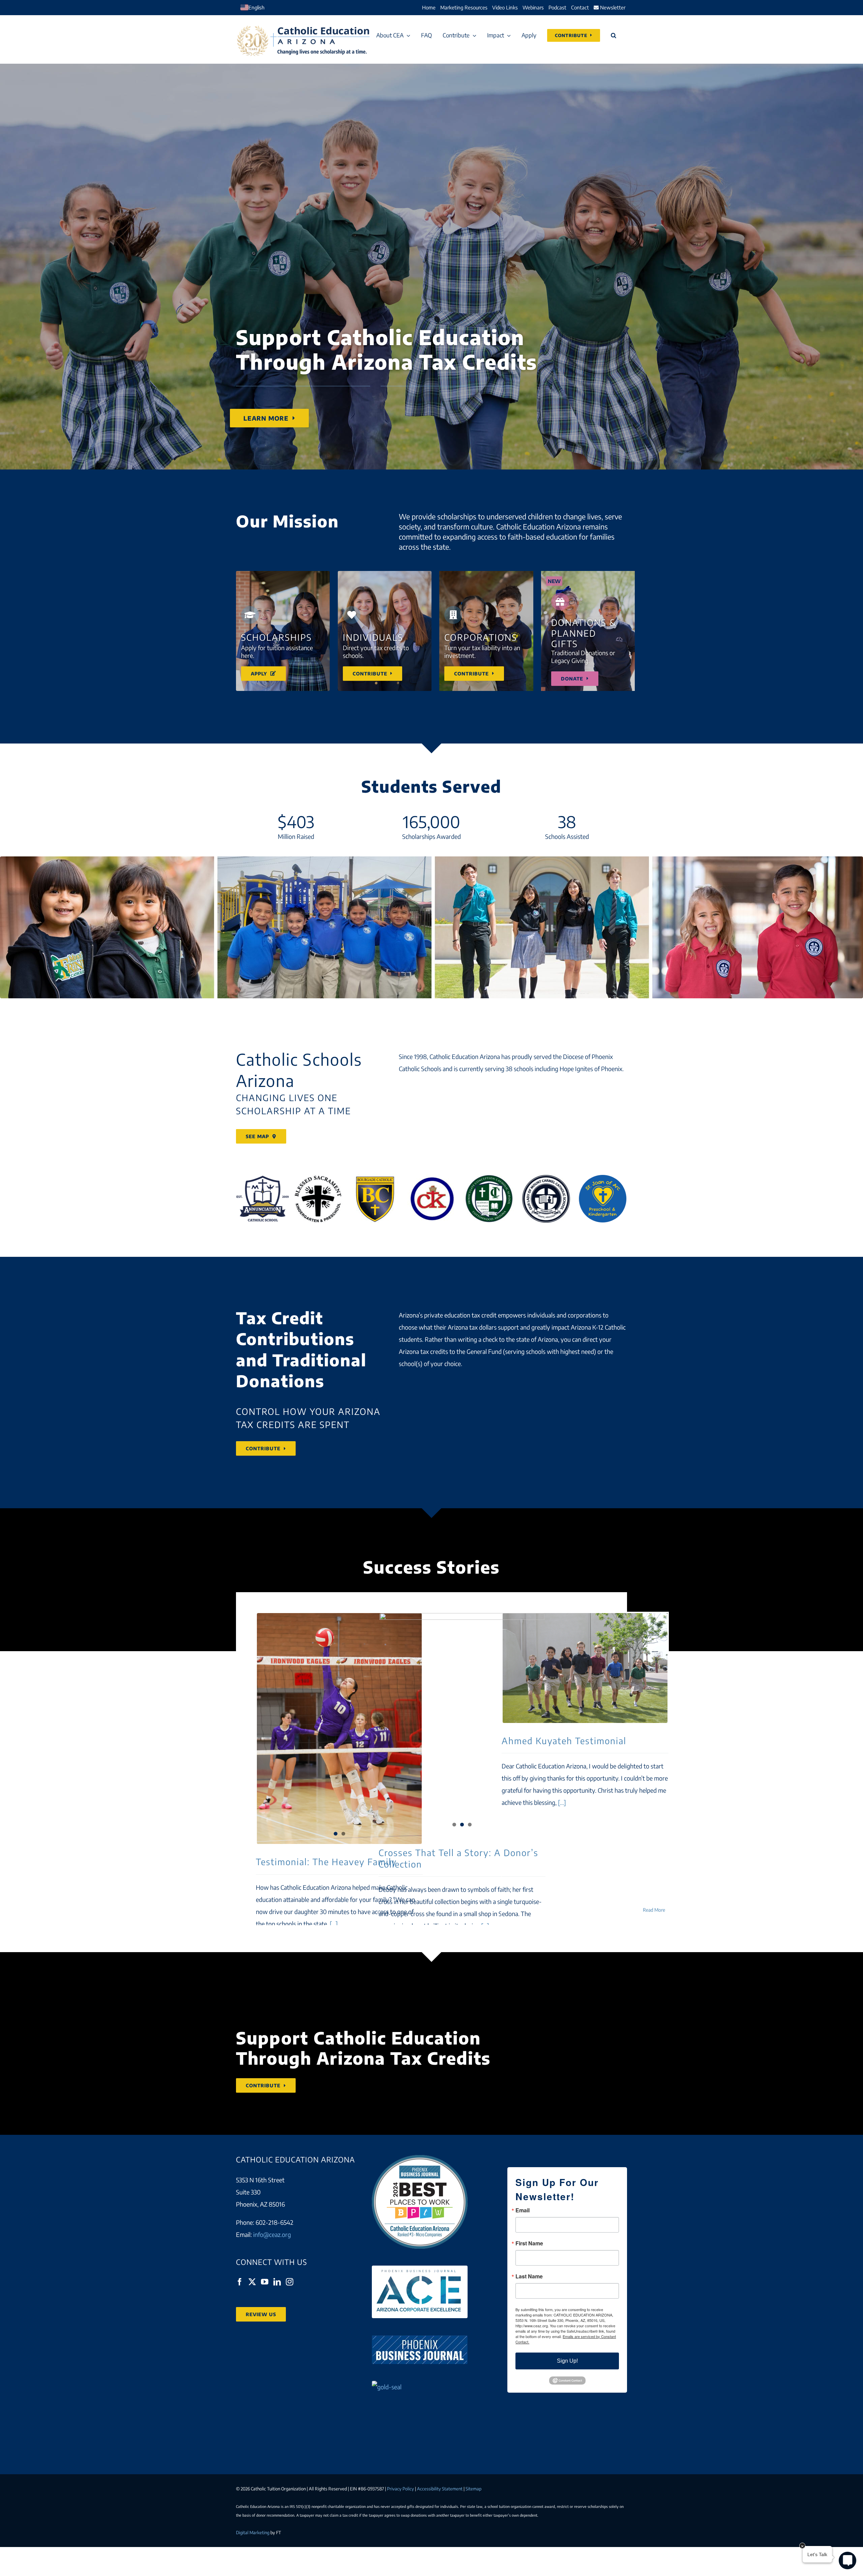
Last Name (529, 2276)
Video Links (505, 7)
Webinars (533, 7)
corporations (585, 1315)
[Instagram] (290, 2282)
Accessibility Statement (440, 2489)
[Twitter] (252, 2282)
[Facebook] (240, 2282)
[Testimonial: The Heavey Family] (339, 1679)
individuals (541, 1315)
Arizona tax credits (423, 1351)
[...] (333, 1924)
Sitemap (473, 2489)
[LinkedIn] (277, 2282)
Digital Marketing (253, 2533)
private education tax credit (460, 1315)
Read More (654, 1910)
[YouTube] (265, 2282)
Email (523, 2210)
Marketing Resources (464, 7)
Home (429, 7)
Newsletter (612, 7)
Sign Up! (567, 2361)
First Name (529, 2243)
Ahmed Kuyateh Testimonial (585, 1668)
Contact (580, 7)
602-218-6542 (274, 2222)
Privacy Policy (400, 2489)
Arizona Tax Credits (404, 2058)
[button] (614, 35)
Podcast (557, 7)
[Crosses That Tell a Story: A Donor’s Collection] (462, 1724)
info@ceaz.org (272, 2234)
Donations (280, 1381)
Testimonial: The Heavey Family (326, 1862)
